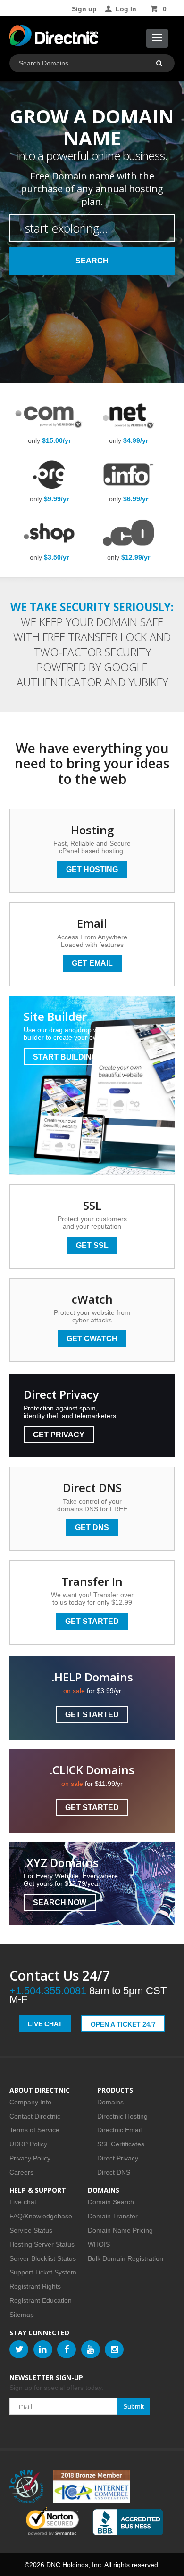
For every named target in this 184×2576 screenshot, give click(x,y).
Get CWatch (92, 1339)
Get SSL (92, 1245)
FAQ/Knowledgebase (41, 2216)
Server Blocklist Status (43, 2258)
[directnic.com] (54, 38)
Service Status (31, 2230)
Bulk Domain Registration (125, 2258)
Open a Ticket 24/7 (123, 2024)
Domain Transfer (113, 2216)
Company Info (30, 2102)
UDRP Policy (28, 2144)
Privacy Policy (30, 2158)
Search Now (60, 1903)
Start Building (65, 1057)
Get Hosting (92, 869)
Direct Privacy (118, 2158)
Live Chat (45, 2024)
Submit (134, 2406)
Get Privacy (59, 1435)
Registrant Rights (35, 2286)
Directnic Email (119, 2130)
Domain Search (111, 2202)
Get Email (92, 963)
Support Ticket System (43, 2272)
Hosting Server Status (42, 2244)
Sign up (84, 9)
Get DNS (92, 1528)
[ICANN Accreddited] (26, 2486)
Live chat (23, 2202)
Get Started (92, 1621)
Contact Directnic (35, 2116)
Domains (110, 2102)
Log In (126, 9)
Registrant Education (41, 2300)
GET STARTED (92, 1715)
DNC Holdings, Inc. (75, 2565)
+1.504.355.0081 (48, 1991)
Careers (21, 2172)
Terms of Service (34, 2130)
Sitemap (22, 2315)
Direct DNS (114, 2172)
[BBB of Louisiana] (128, 2522)
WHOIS (99, 2244)
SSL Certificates (121, 2144)
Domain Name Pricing (120, 2230)
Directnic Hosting (122, 2116)
